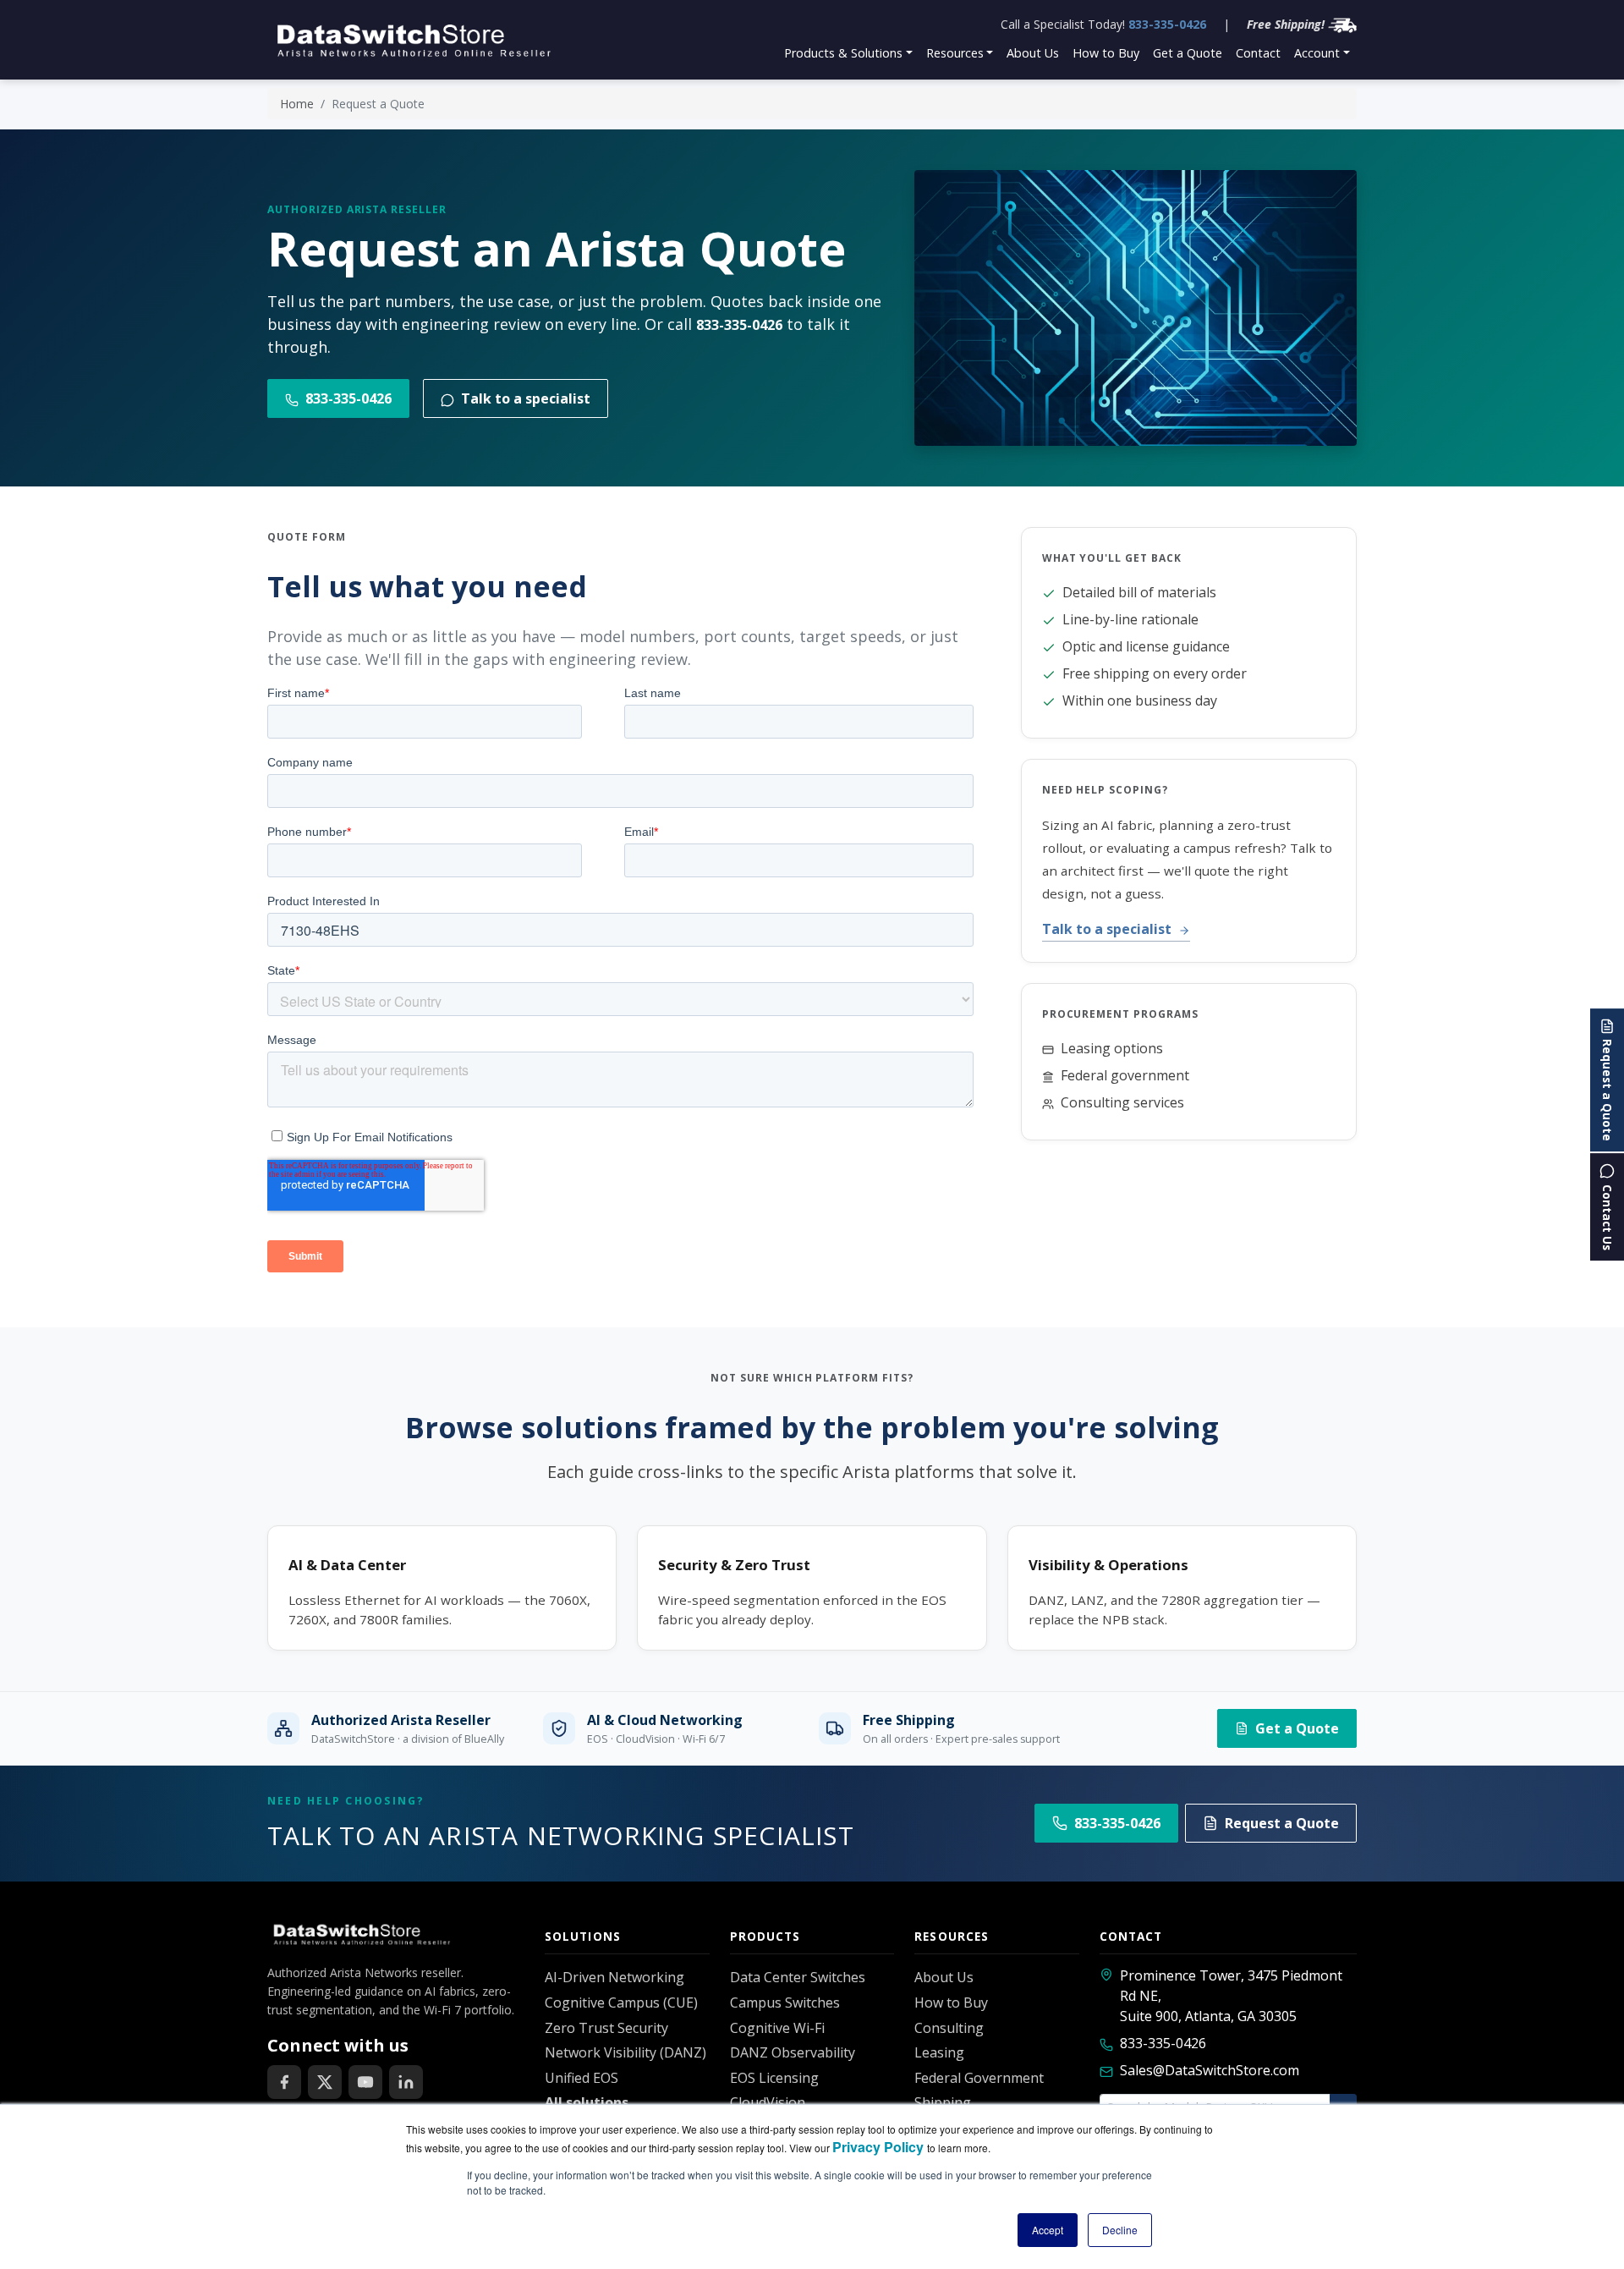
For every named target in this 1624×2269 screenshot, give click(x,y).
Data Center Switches (798, 1977)
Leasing (939, 2052)
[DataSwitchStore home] (411, 40)
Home (297, 104)
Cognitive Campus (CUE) (621, 2003)
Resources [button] (955, 53)
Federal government (1125, 1075)
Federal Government (979, 2078)
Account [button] (1317, 53)
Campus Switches (785, 2003)
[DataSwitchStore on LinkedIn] (406, 2082)
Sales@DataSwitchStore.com (1210, 2070)
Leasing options (1112, 1048)
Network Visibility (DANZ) (625, 2052)
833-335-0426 (1167, 24)
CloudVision (768, 2102)
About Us (1033, 53)
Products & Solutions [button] (843, 53)
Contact (1258, 53)
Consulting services (1122, 1102)
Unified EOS (582, 2078)
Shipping (943, 2102)
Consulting (949, 2028)
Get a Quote (1188, 53)
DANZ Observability (793, 2052)
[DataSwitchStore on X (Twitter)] (325, 2082)
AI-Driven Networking (614, 1977)
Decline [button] (1120, 2230)
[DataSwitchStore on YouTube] (365, 2082)
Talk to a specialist (526, 398)
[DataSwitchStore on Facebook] (284, 2082)
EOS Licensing (774, 2078)
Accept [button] (1048, 2230)
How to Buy (1106, 53)
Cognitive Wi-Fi (777, 2028)
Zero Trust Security (606, 2028)
